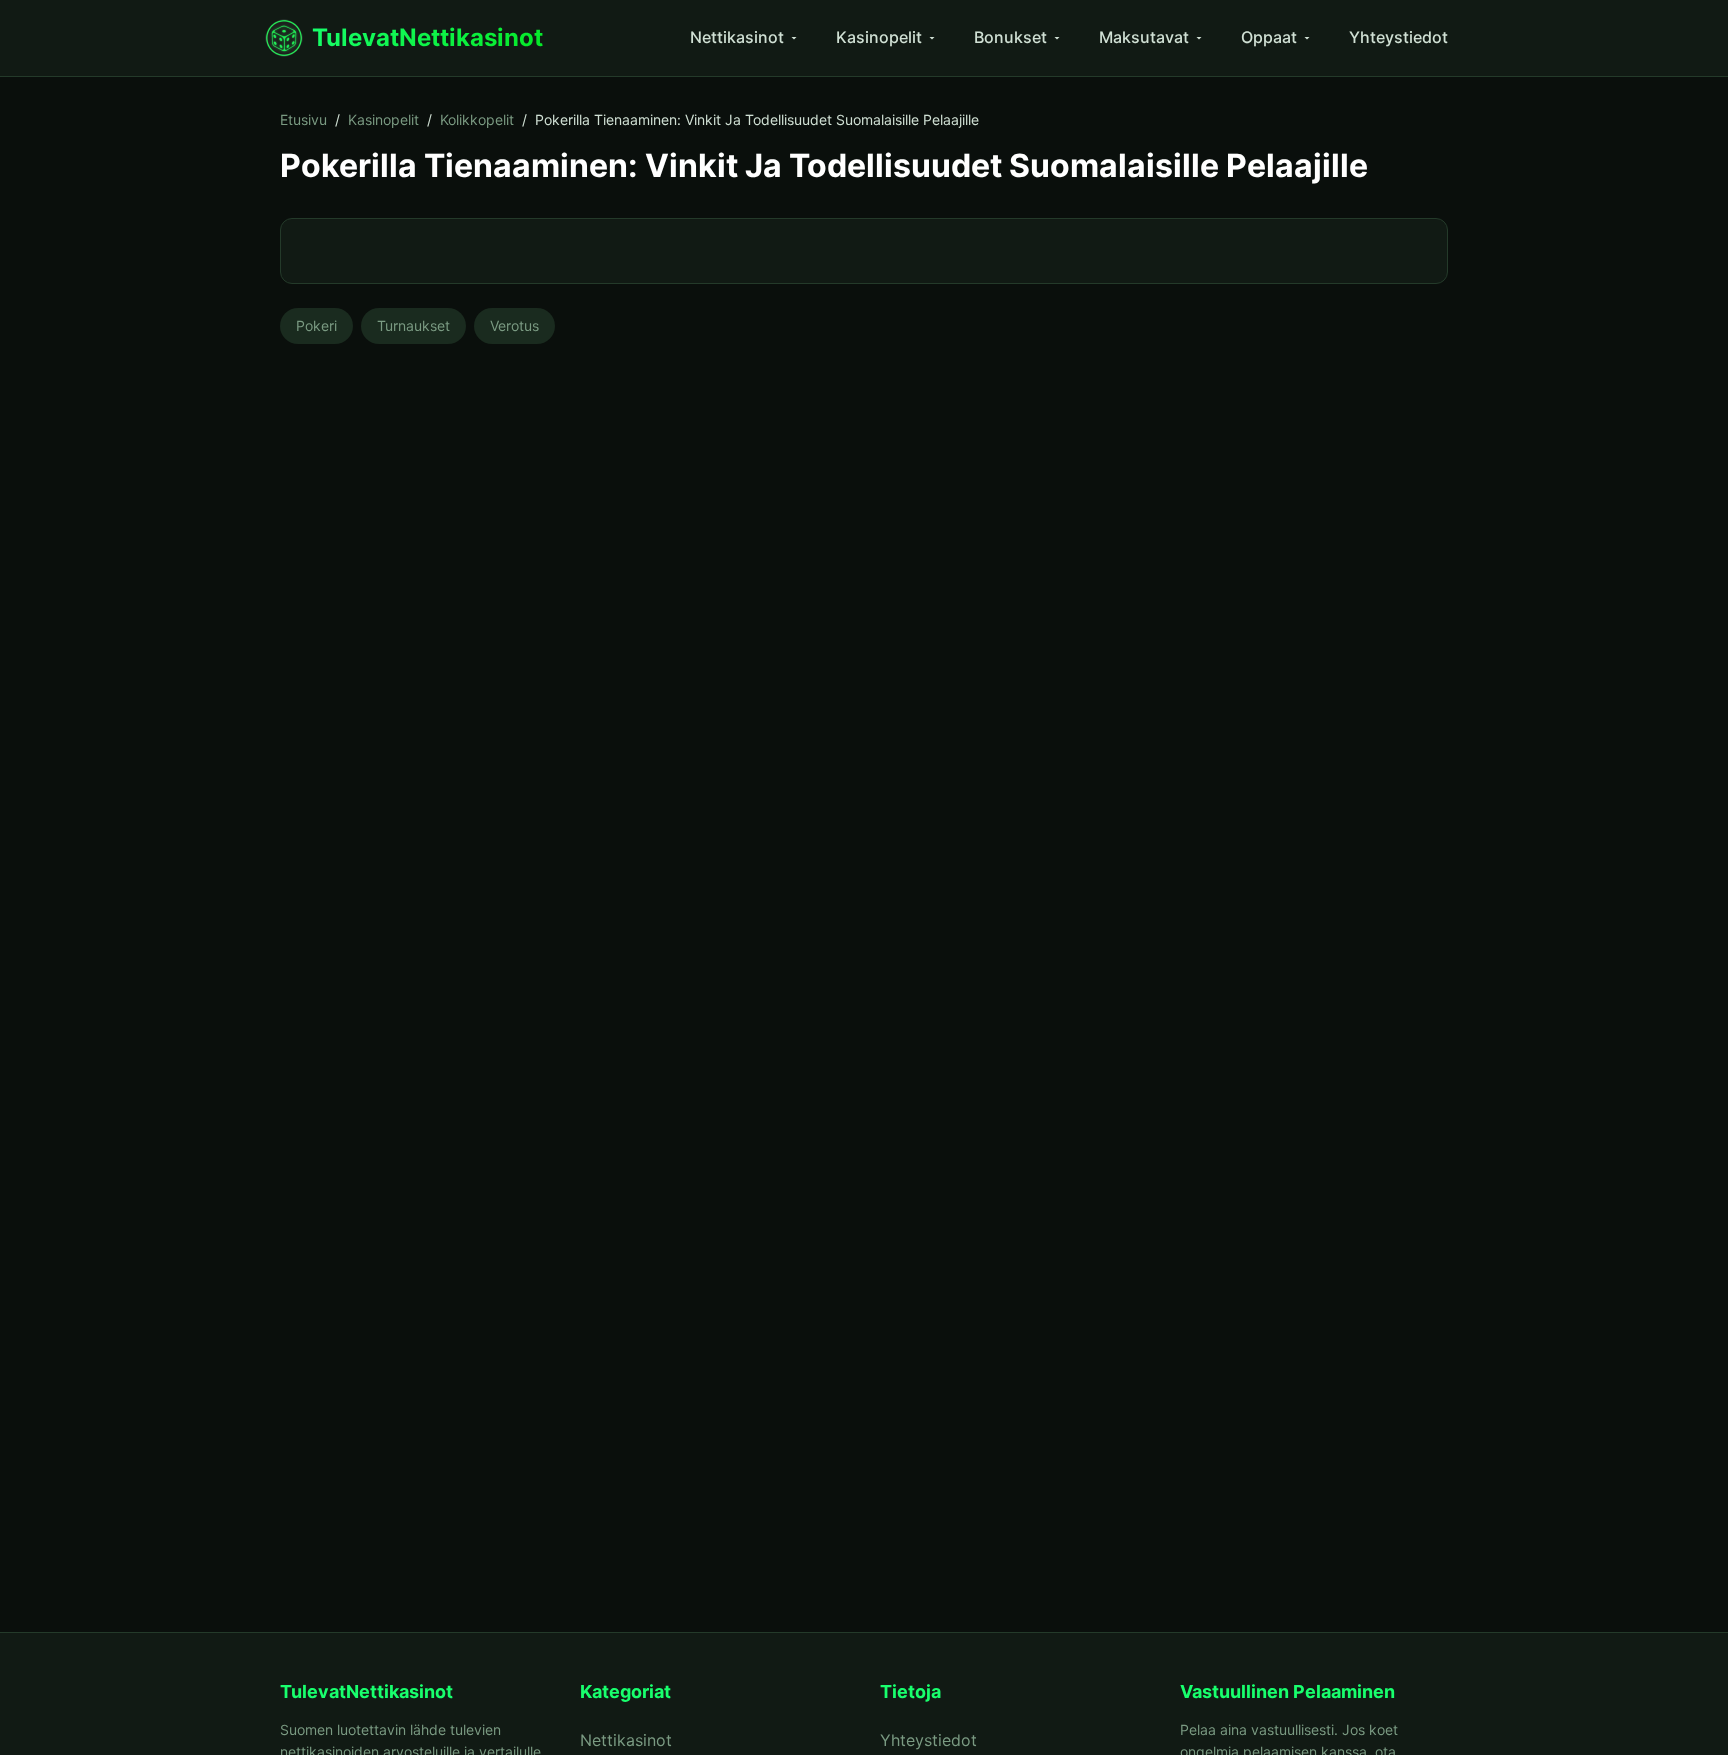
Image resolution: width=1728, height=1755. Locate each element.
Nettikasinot (737, 37)
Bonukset (1010, 37)
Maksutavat (1144, 37)
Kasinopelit (879, 37)
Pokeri (316, 325)
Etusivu (303, 119)
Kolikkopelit (477, 119)
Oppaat (1269, 37)
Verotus (514, 325)
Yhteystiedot (1398, 37)
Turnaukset (413, 325)
